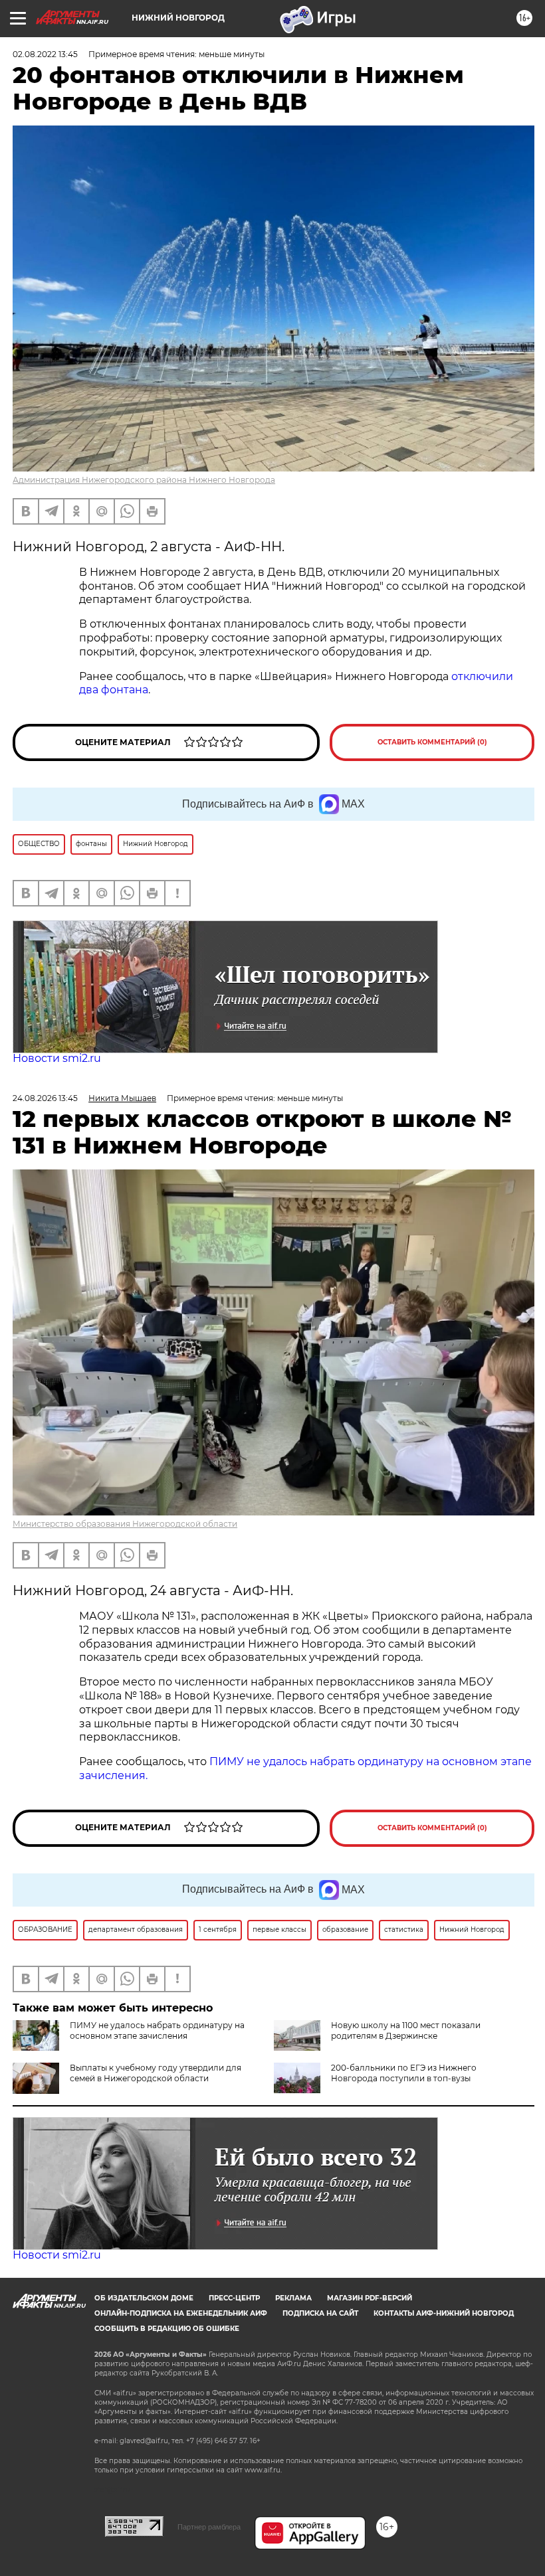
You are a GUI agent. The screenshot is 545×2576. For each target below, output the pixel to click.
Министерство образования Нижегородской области (125, 1524)
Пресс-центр (234, 2298)
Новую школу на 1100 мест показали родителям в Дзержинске (406, 2030)
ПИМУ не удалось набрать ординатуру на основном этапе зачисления (157, 2030)
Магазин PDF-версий (370, 2298)
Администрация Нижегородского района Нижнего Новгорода (144, 480)
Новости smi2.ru (57, 1058)
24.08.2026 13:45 (45, 1098)
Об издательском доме (144, 2298)
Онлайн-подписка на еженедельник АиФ (181, 2313)
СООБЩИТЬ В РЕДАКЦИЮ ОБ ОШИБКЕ (167, 2329)
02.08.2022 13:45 (45, 54)
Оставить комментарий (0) (432, 742)
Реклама (293, 2298)
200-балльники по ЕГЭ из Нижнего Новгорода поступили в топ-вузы (404, 2073)
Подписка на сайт (320, 2313)
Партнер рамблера (209, 2527)
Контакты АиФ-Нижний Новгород (444, 2313)
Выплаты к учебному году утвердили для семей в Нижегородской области (156, 2073)
